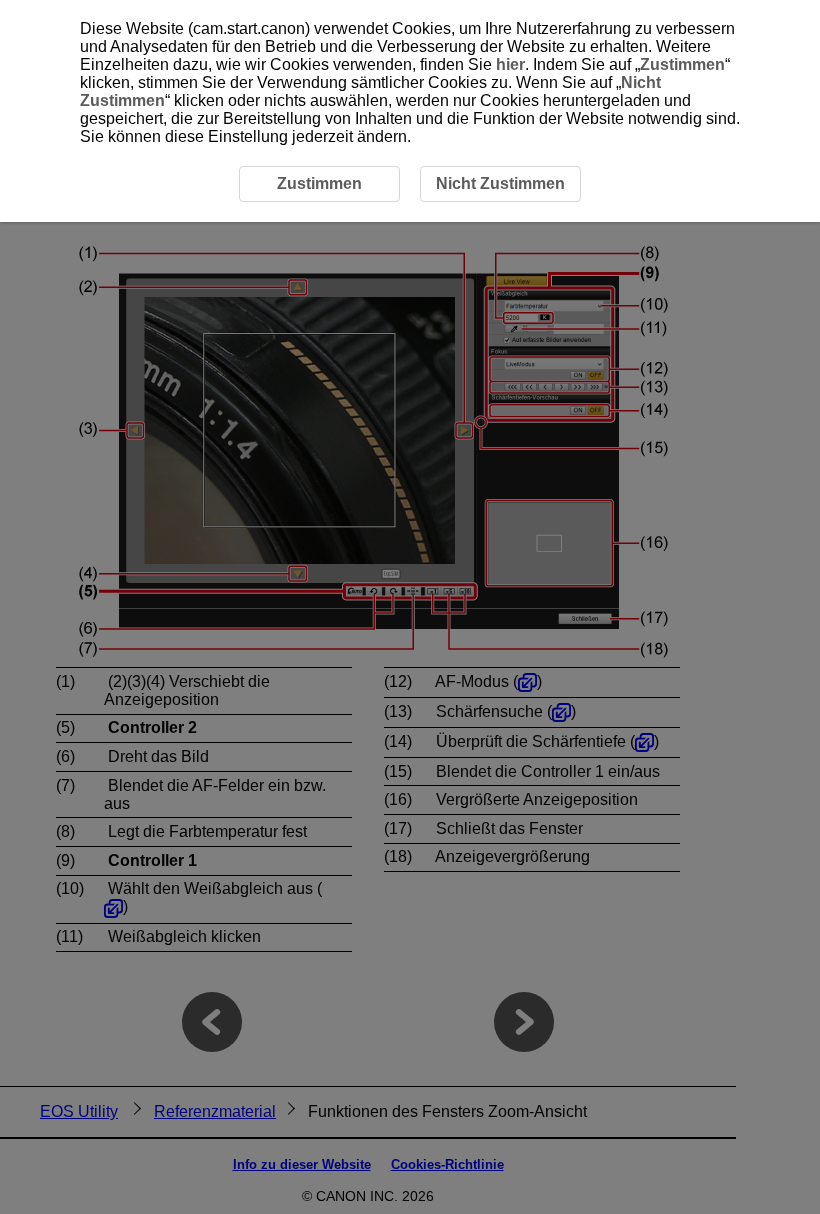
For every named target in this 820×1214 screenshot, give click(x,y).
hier (510, 64)
